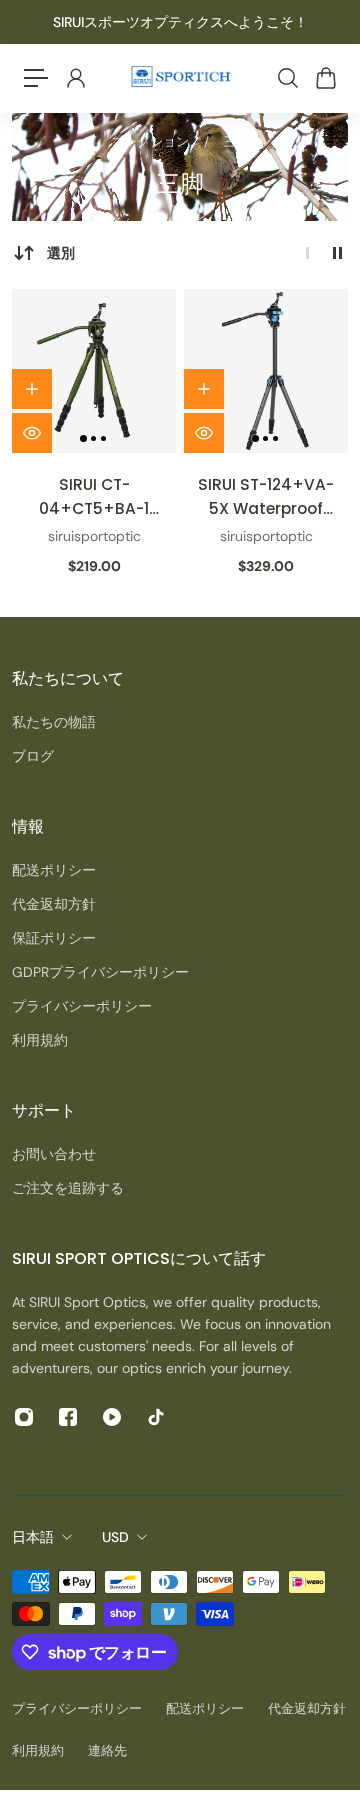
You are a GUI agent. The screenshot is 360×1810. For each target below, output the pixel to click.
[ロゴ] (180, 78)
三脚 (237, 141)
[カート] (325, 78)
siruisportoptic (94, 536)
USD (115, 1537)
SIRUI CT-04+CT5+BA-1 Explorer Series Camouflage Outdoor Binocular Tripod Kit (94, 497)
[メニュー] (36, 78)
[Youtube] (112, 1417)
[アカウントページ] (75, 78)
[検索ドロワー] (287, 78)
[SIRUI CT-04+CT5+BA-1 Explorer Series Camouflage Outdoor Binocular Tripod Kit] (94, 371)
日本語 (33, 1537)
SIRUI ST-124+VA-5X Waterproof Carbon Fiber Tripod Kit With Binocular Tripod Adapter (266, 497)
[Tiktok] (156, 1417)
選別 (61, 253)
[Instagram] (24, 1417)
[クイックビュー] (32, 433)
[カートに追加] (32, 389)
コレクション (151, 141)
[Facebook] (68, 1417)
